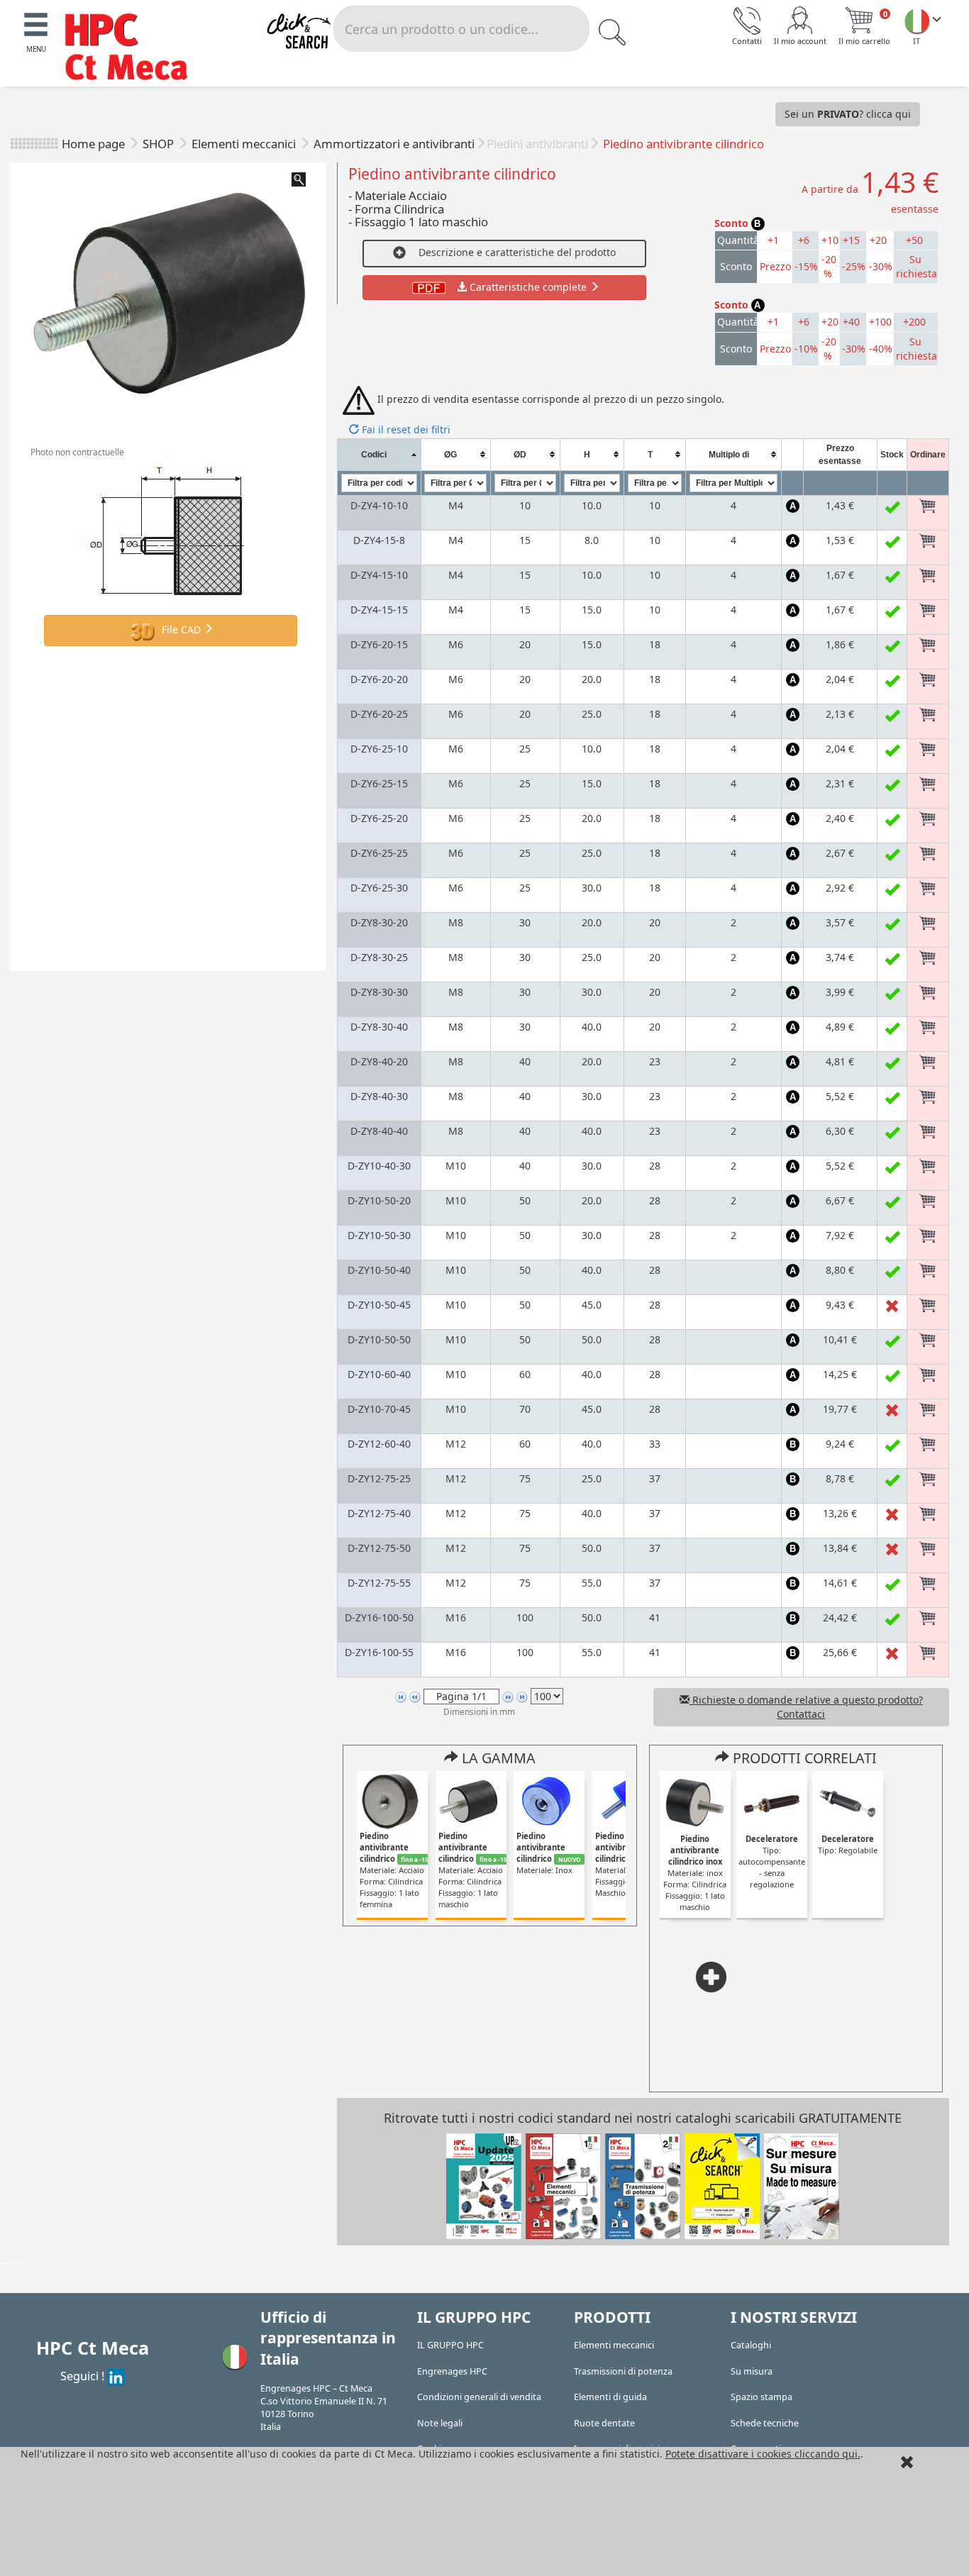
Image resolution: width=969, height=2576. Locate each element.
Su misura (752, 2371)
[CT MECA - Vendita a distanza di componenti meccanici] (133, 49)
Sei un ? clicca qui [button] (848, 114)
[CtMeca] (917, 21)
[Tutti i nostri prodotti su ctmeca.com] (722, 2185)
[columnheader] (379, 454)
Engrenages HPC (452, 2371)
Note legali (440, 2423)
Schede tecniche (765, 2423)
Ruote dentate (604, 2423)
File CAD (181, 629)
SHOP (160, 144)
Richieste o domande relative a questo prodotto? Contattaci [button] (806, 1707)
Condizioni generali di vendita (479, 2397)
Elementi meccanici (245, 144)
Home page (93, 144)
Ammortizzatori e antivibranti (394, 144)
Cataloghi (751, 2345)
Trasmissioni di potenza (623, 2371)
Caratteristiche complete (528, 287)
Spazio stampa (762, 2397)
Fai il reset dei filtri (405, 429)
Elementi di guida (610, 2397)
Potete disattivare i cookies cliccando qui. (763, 2454)
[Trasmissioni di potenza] (643, 2185)
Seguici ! (84, 2376)
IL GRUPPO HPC (450, 2345)
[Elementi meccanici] (563, 2185)
